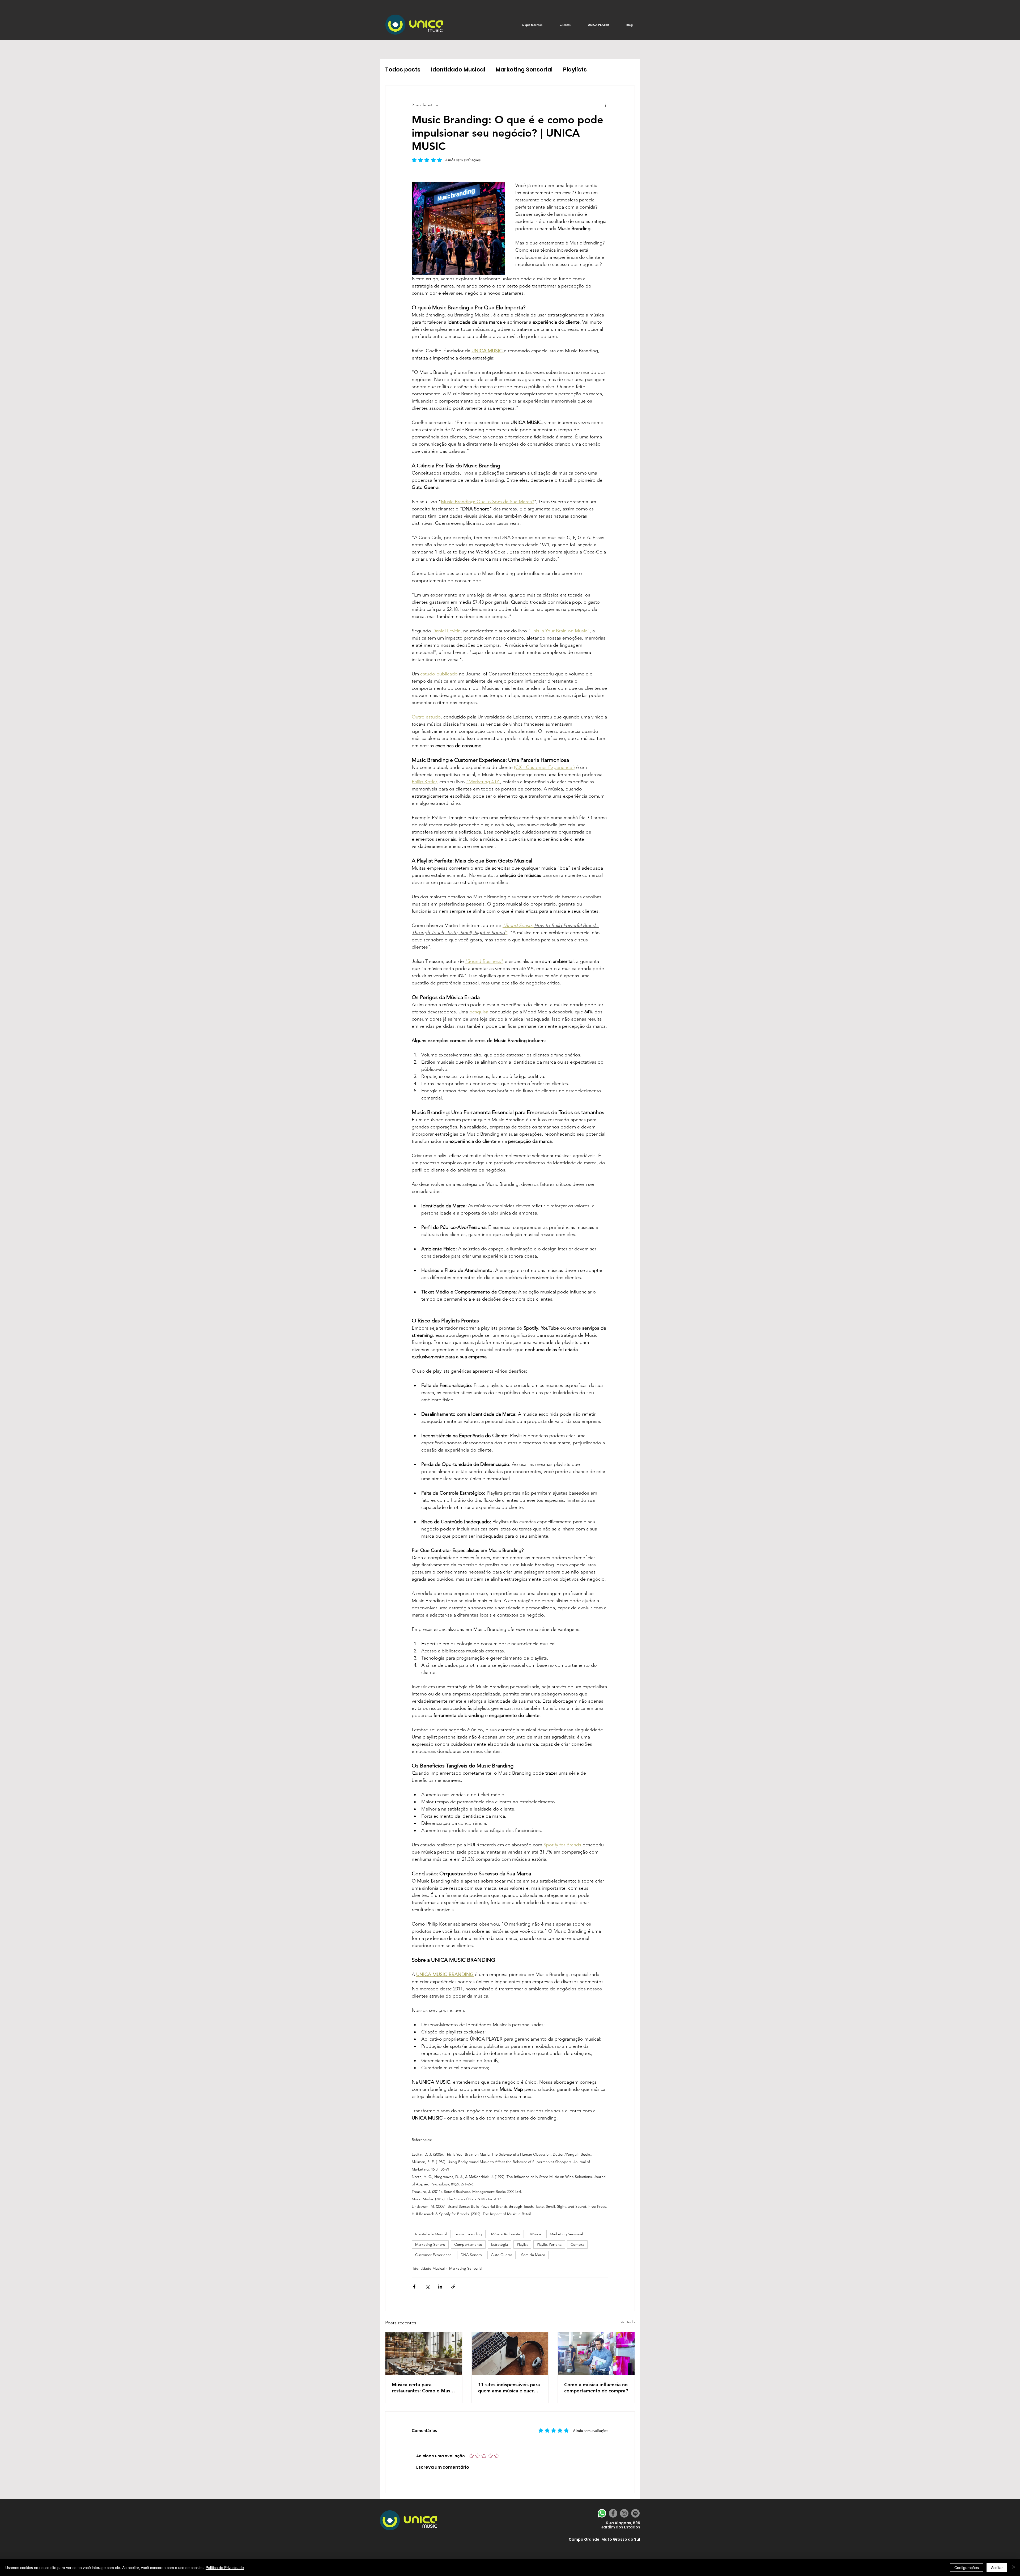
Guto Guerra (501, 2255)
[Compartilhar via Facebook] (414, 2287)
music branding (469, 2234)
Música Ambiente (506, 2234)
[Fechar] (1014, 2567)
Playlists (575, 69)
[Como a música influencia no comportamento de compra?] (596, 2354)
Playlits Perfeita (549, 2244)
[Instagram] (624, 2513)
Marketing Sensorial (524, 69)
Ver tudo (628, 2322)
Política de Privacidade (225, 2567)
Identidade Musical (458, 69)
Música (535, 2234)
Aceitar (997, 2567)
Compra (577, 2244)
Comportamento (468, 2244)
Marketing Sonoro (430, 2244)
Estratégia (500, 2244)
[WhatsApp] (602, 2513)
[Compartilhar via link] (453, 2287)
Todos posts (403, 69)
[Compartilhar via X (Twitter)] (427, 2287)
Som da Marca (533, 2255)
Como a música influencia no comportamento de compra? (596, 2388)
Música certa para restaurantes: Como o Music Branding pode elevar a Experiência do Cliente (423, 2388)
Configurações (967, 2567)
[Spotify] (635, 2513)
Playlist (522, 2244)
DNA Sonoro (471, 2255)
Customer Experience (433, 2255)
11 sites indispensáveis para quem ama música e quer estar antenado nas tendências (509, 2388)
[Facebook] (613, 2513)
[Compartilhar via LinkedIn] (440, 2287)
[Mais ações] (605, 105)
